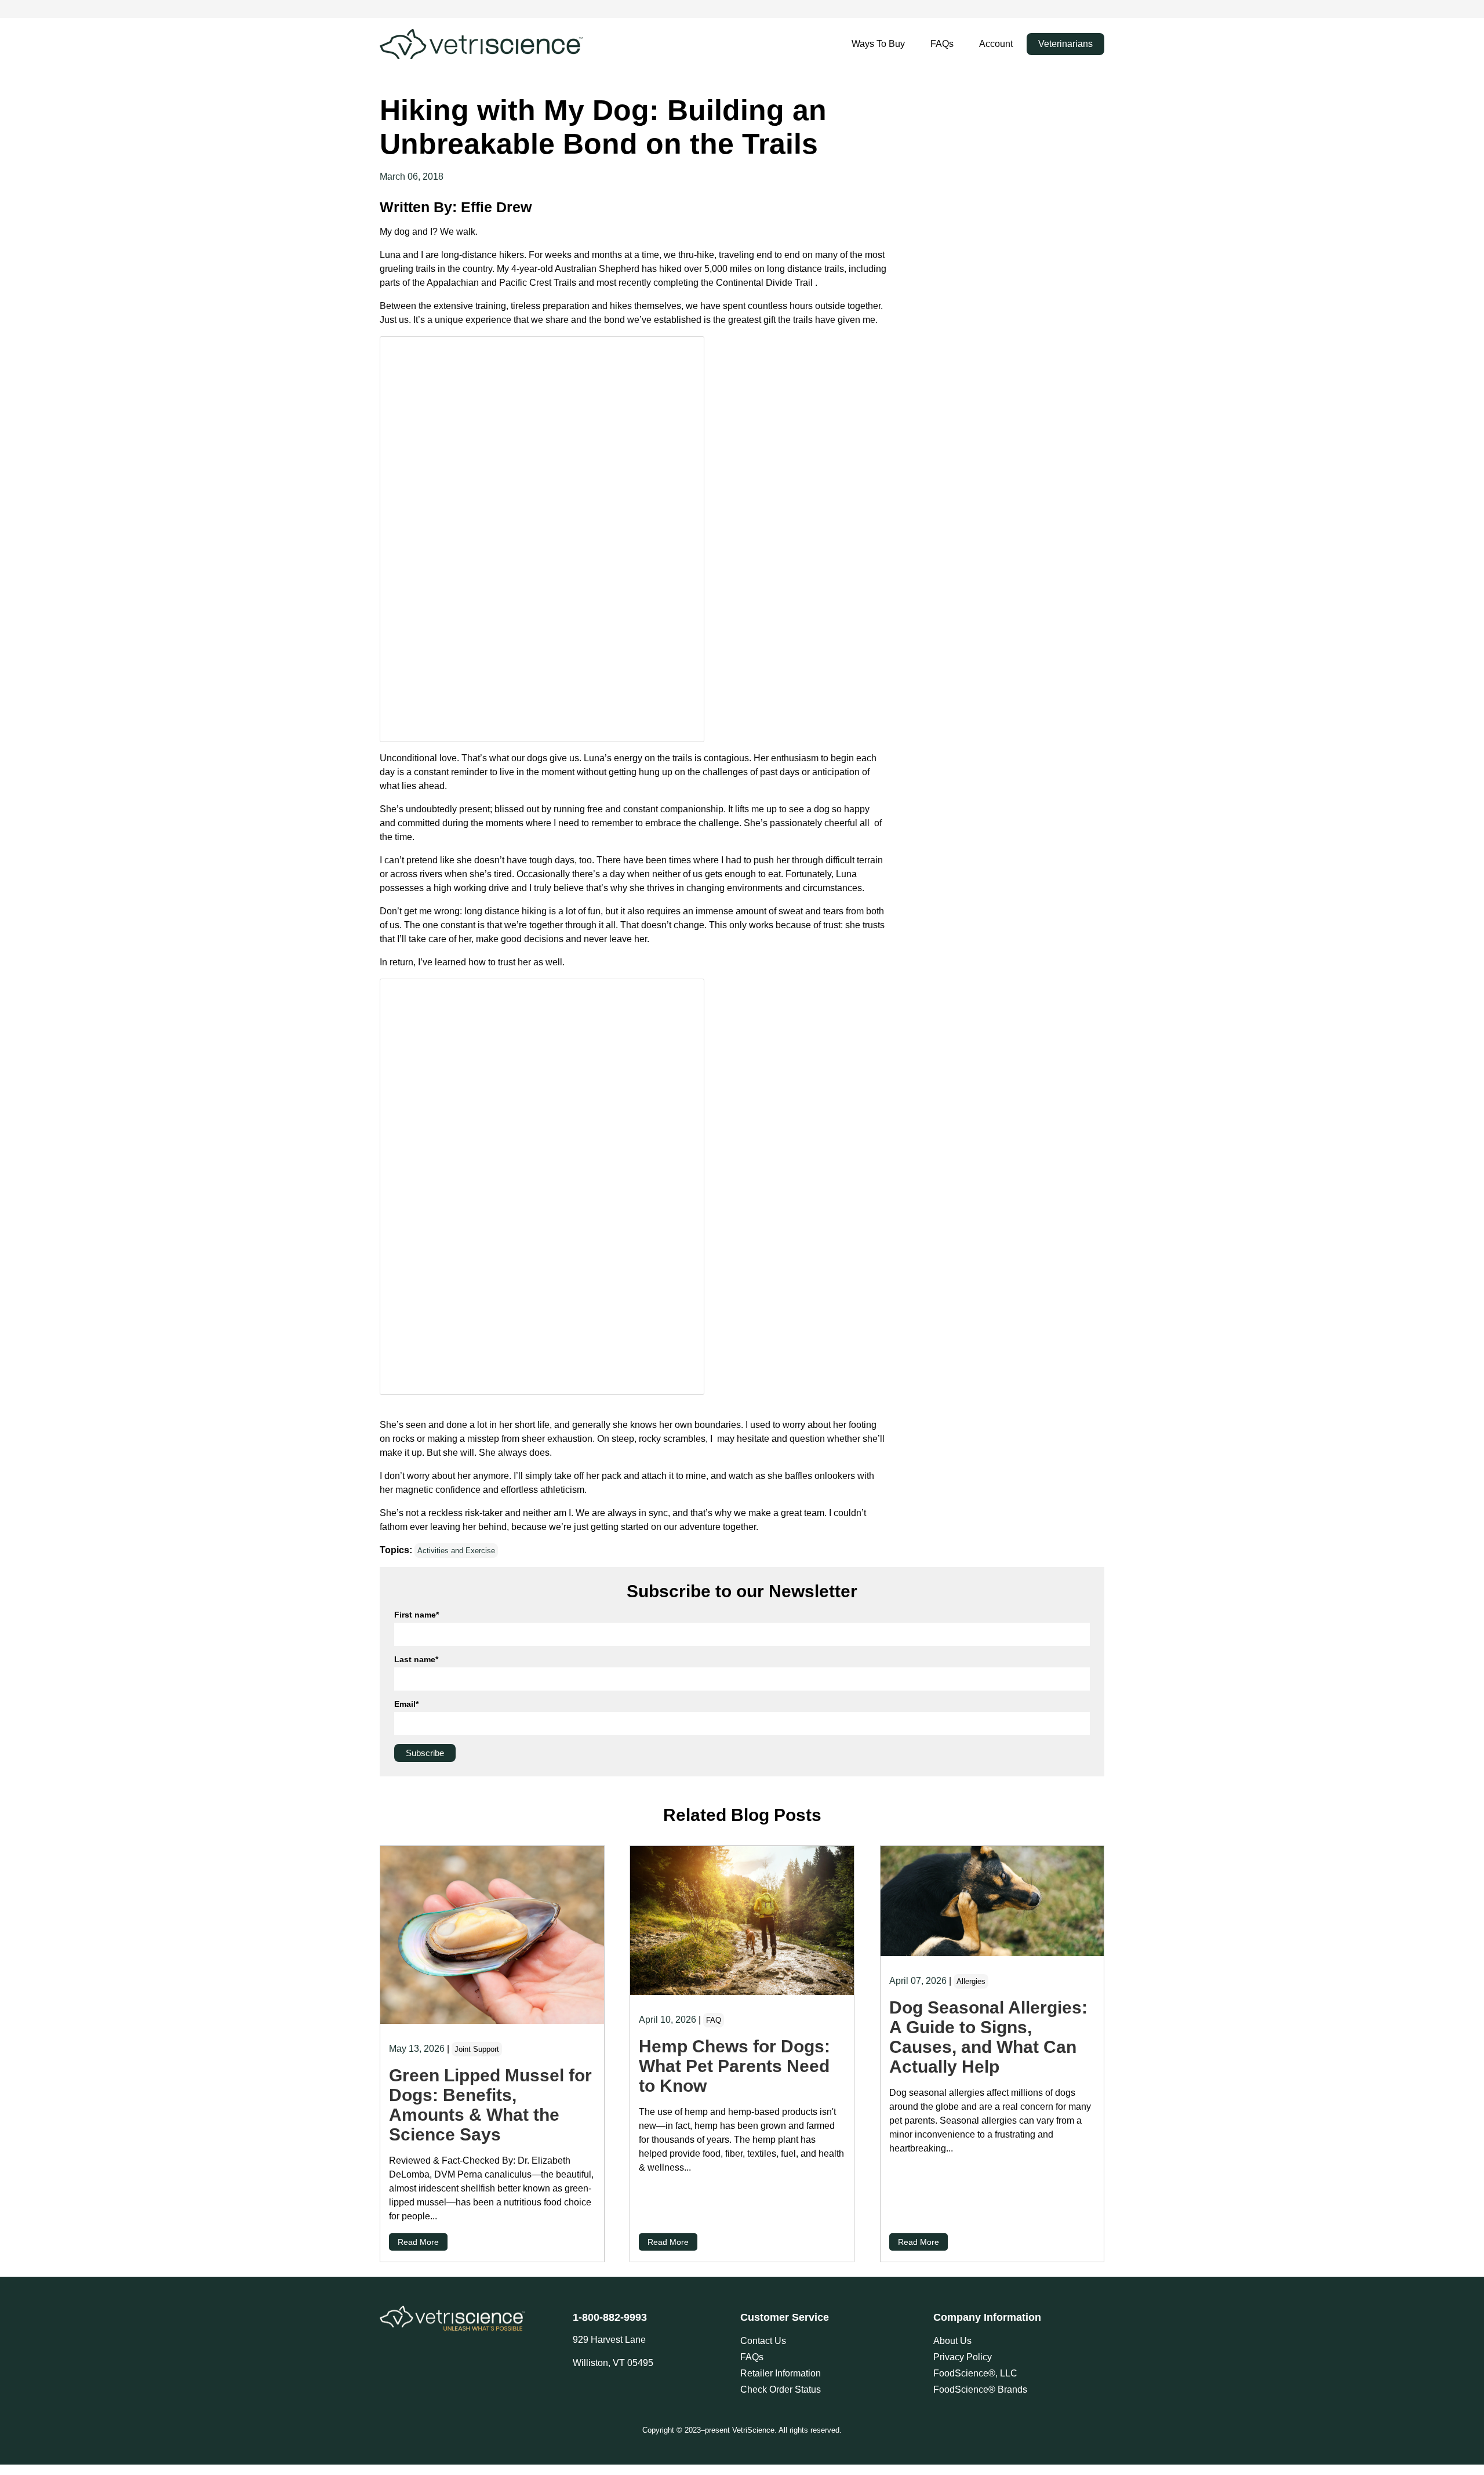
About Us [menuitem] (952, 2341)
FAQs (942, 44)
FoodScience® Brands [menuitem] (980, 2389)
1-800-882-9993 (610, 2317)
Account (996, 44)
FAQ (714, 2020)
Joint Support (477, 2049)
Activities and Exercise (456, 1551)
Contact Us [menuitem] (763, 2341)
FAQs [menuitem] (752, 2357)
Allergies (971, 1981)
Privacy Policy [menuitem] (963, 2357)
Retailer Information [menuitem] (781, 2373)
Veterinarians (1065, 44)
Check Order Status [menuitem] (781, 2389)
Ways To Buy (878, 44)
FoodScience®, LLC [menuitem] (975, 2373)
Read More (418, 2242)
